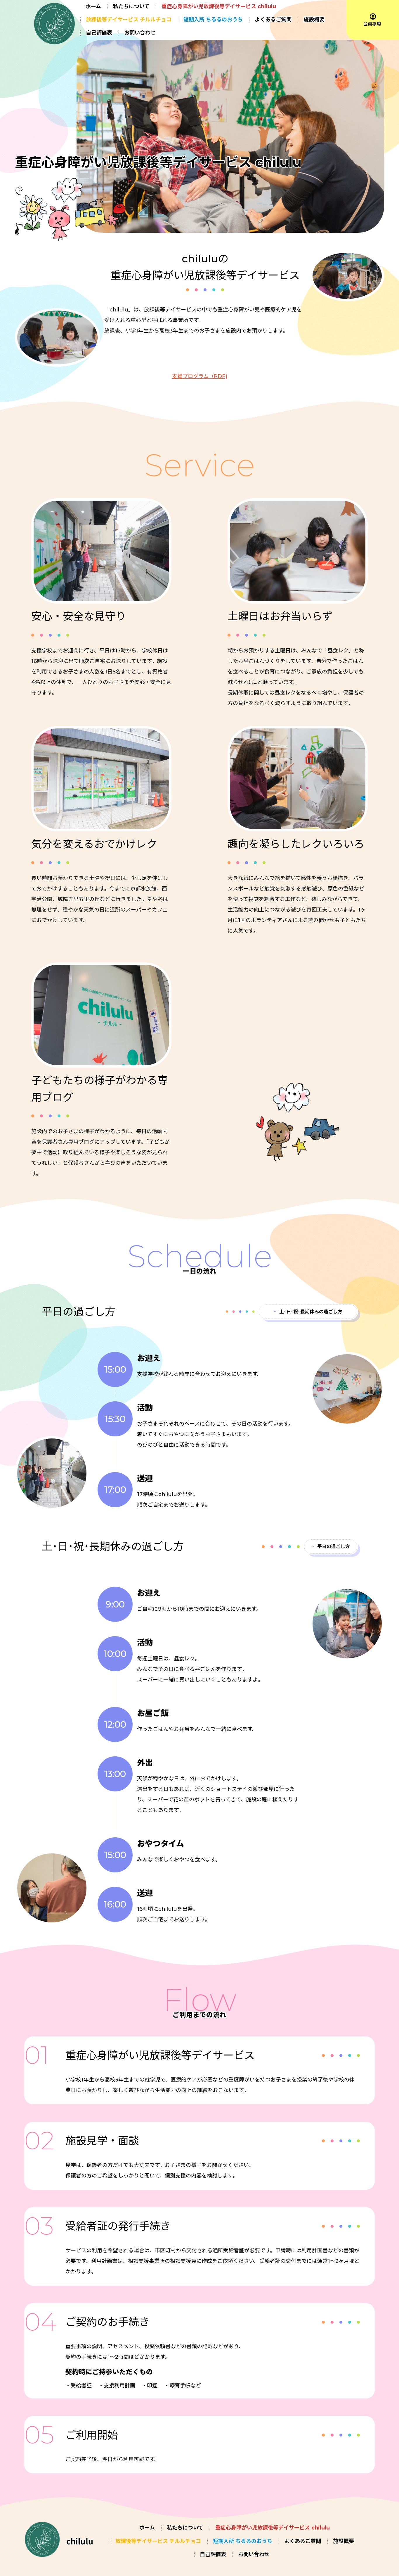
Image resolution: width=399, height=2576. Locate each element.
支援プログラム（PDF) (200, 376)
